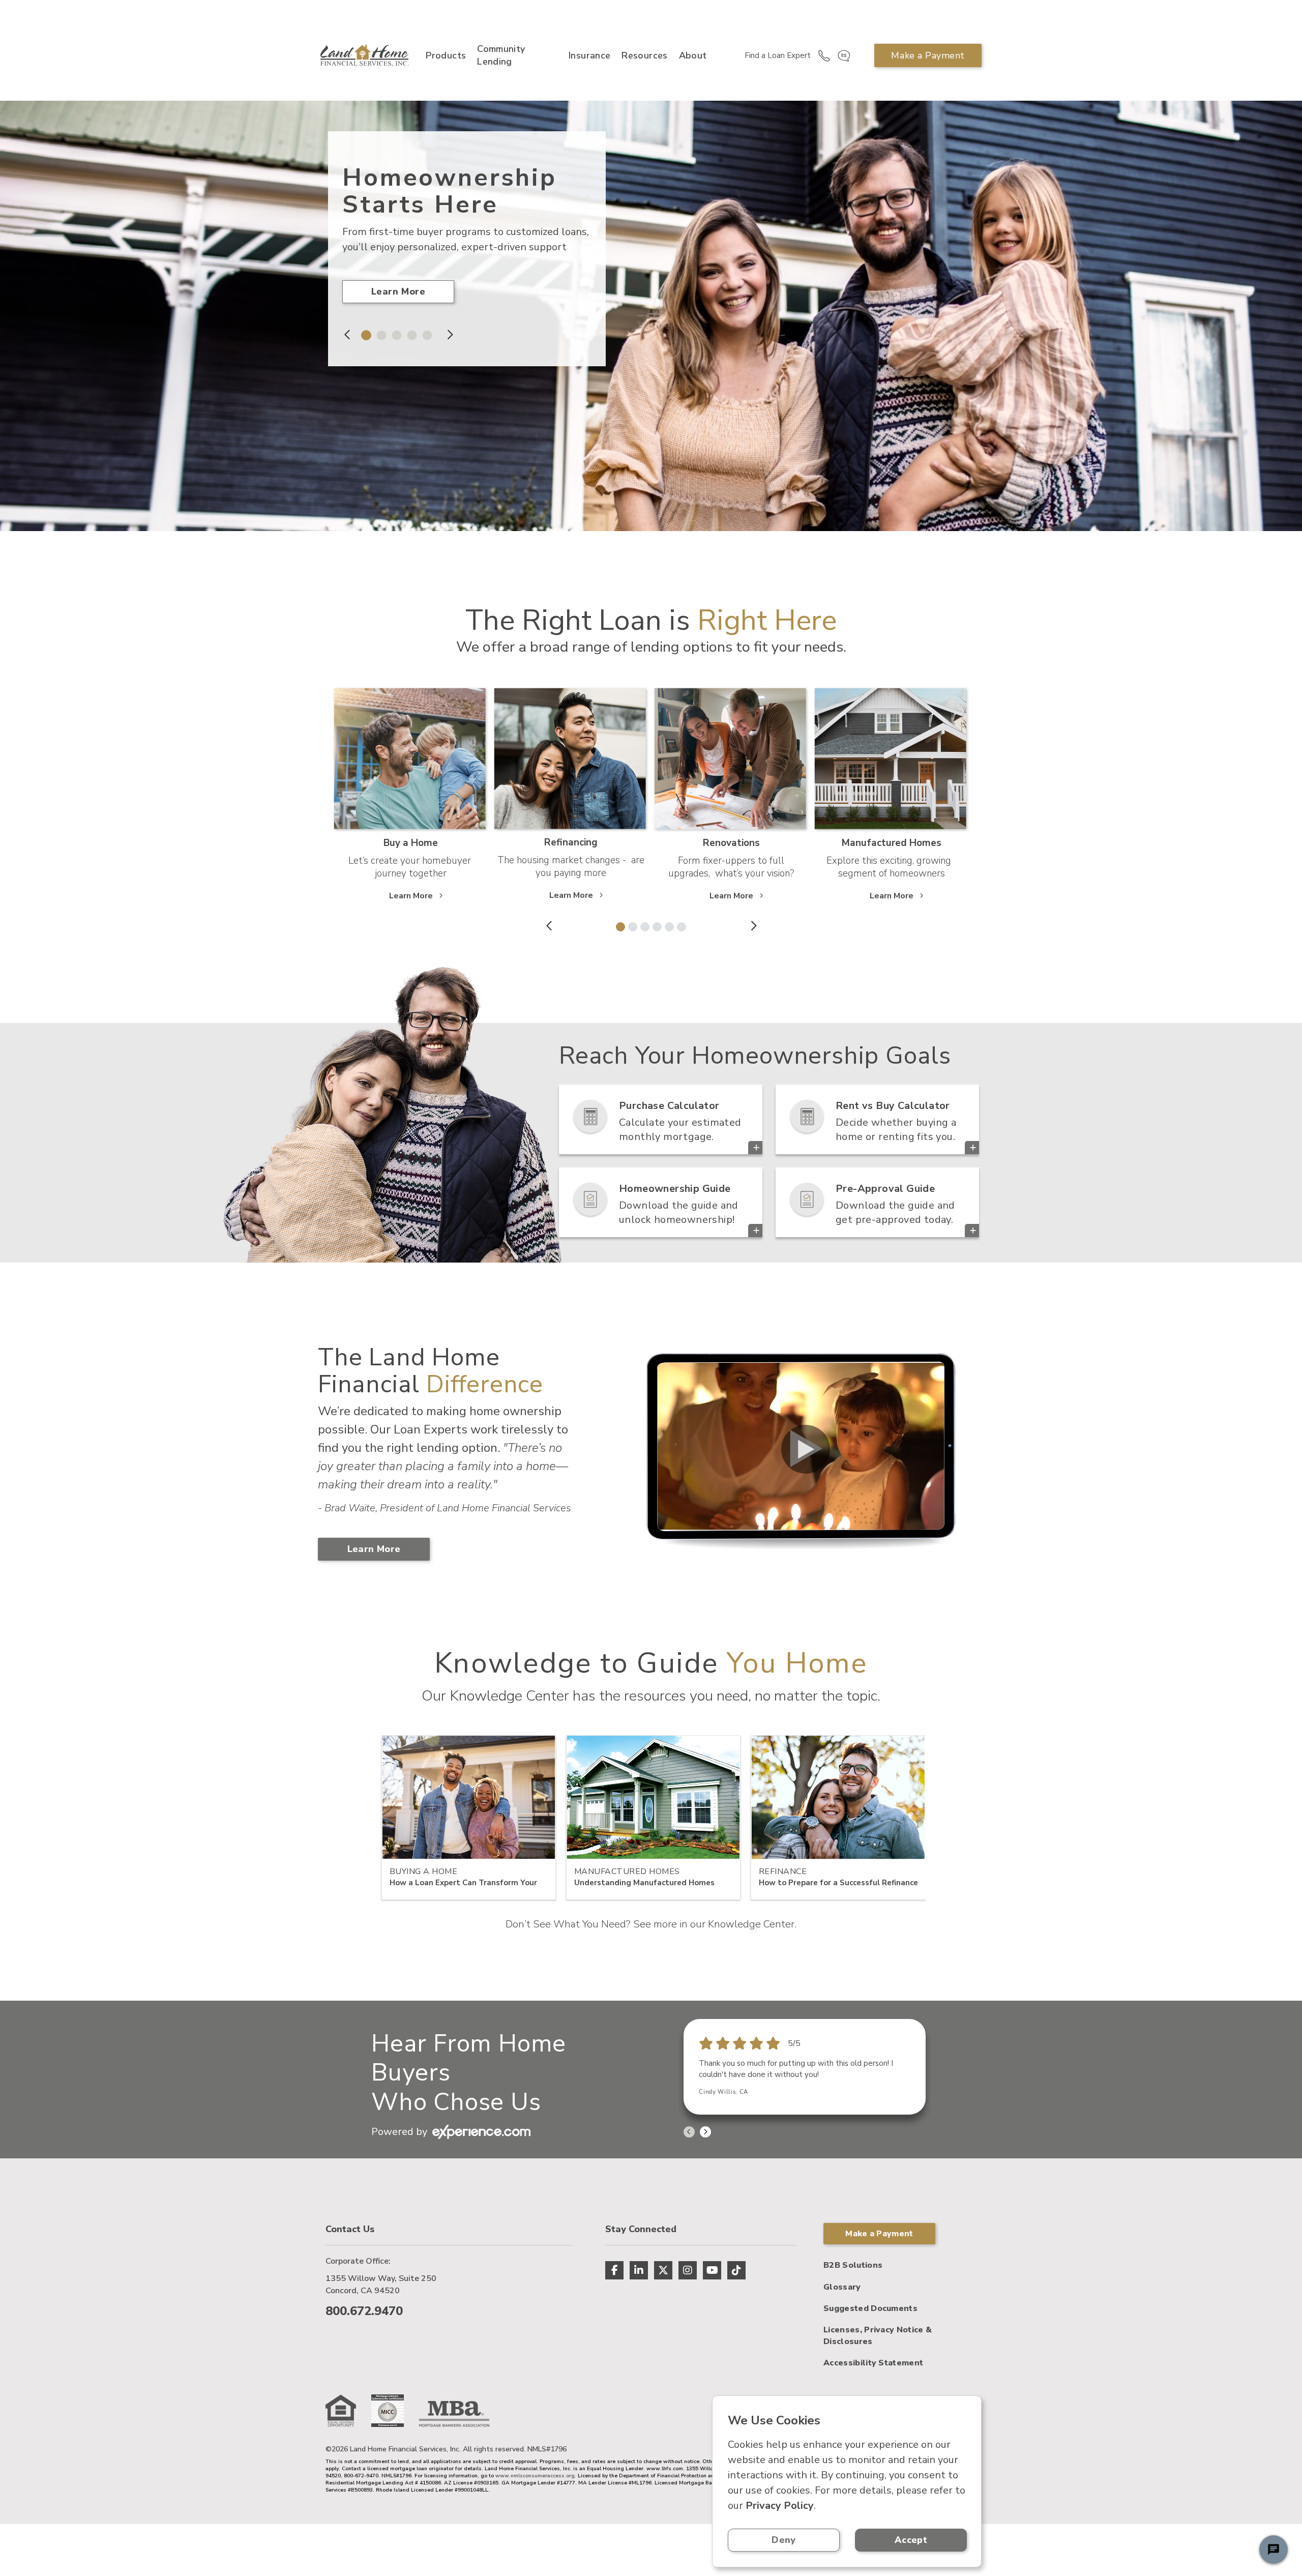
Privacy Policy (780, 2506)
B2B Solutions (853, 2265)
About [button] (693, 55)
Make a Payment (928, 55)
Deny (783, 2540)
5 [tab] (425, 333)
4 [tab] (409, 333)
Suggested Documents (870, 2308)
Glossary (842, 2287)
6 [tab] (679, 925)
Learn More (398, 291)
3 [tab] (394, 333)
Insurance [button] (589, 55)
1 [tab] (364, 333)
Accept (911, 2540)
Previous (348, 335)
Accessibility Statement (873, 2363)
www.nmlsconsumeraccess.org (535, 2476)
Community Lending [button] (501, 55)
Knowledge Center (751, 1924)
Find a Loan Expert (778, 55)
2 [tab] (379, 333)
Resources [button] (644, 55)
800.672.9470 (364, 2311)
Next (449, 335)
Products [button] (446, 55)
